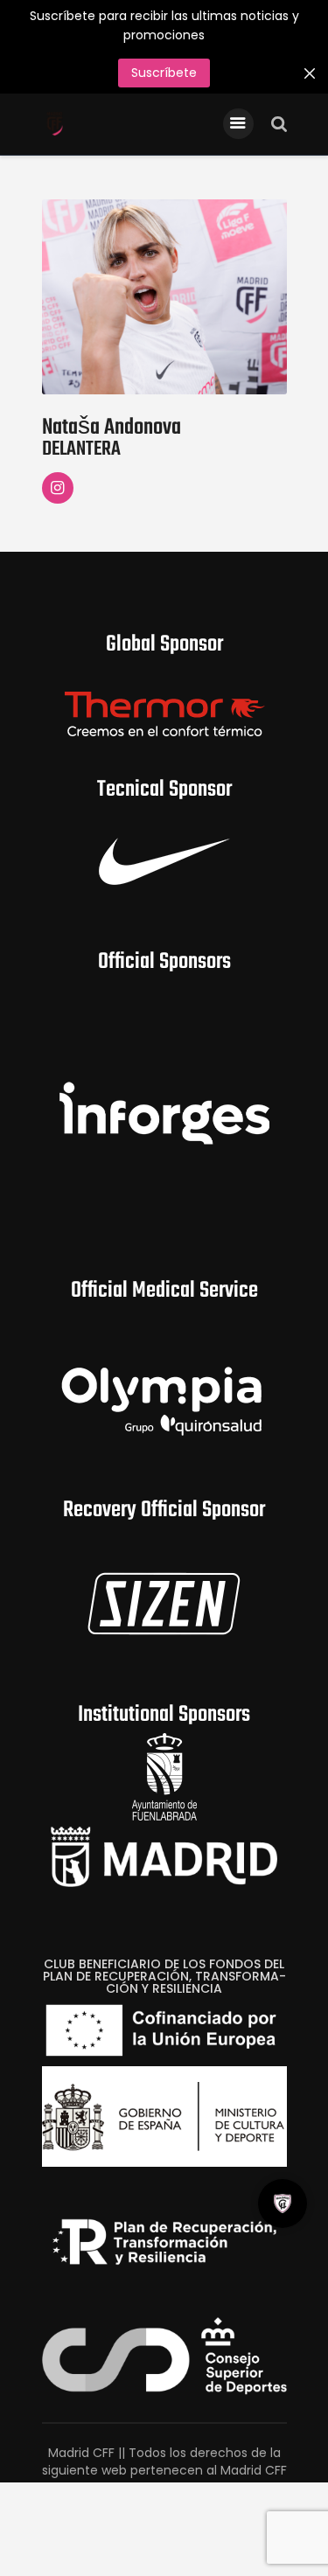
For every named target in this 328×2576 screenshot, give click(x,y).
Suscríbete (164, 73)
